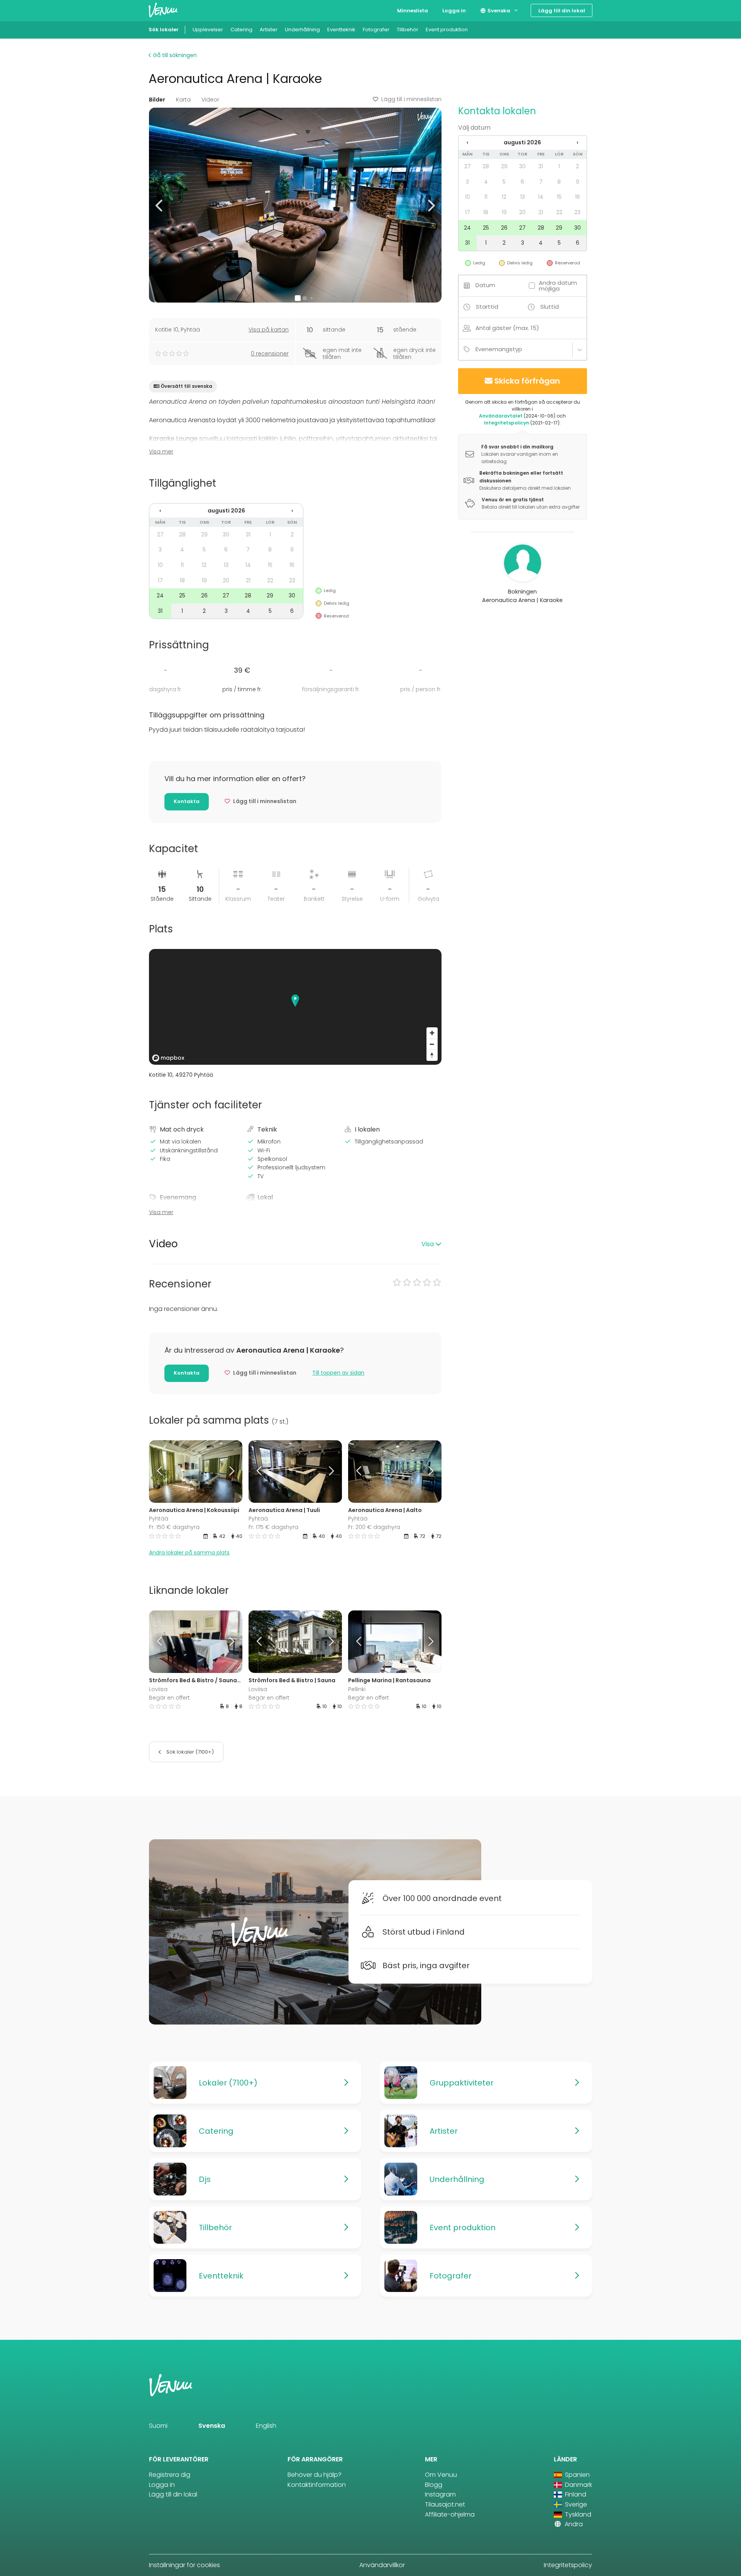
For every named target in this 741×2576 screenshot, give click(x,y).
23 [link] (292, 580)
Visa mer (161, 452)
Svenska (498, 11)
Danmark (578, 2485)
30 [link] (226, 534)
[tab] (295, 1244)
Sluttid (550, 307)
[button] (160, 205)
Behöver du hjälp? (315, 2475)
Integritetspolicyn (507, 423)
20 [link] (226, 580)
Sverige (575, 2504)
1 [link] (270, 534)
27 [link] (160, 534)
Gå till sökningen (174, 55)
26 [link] (204, 595)
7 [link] (248, 550)
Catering (241, 30)
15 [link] (270, 565)
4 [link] (182, 550)
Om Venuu (441, 2475)
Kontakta (187, 801)
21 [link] (248, 580)
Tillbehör (408, 30)
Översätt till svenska (186, 386)
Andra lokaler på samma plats (189, 1553)
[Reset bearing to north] (432, 1055)
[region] (295, 1007)
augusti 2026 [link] (226, 511)
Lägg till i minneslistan (411, 99)
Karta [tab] (183, 100)
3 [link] (160, 550)
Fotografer (376, 30)
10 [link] (160, 565)
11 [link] (182, 565)
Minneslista (413, 11)
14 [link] (248, 565)
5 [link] (204, 550)
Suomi (158, 2426)
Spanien (577, 2475)
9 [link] (292, 550)
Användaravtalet (501, 416)
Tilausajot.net (445, 2504)
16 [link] (292, 565)
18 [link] (182, 580)
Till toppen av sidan (338, 1373)
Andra (573, 2524)
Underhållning (302, 30)
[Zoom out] (432, 1044)
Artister (269, 30)
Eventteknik (341, 30)
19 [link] (204, 580)
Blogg (434, 2485)
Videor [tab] (210, 100)
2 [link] (292, 534)
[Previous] (161, 1472)
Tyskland (577, 2514)
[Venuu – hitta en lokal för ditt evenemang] (163, 10)
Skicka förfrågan (527, 381)
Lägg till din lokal (562, 11)
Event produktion (447, 30)
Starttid (487, 307)
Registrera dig (170, 2475)
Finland (575, 2494)
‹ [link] (160, 511)
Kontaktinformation (317, 2485)
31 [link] (248, 534)
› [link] (292, 511)
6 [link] (226, 550)
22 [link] (270, 580)
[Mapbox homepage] (168, 1058)
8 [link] (270, 550)
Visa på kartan (269, 330)
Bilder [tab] (157, 100)
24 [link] (160, 595)
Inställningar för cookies (184, 2565)
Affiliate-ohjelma (450, 2514)
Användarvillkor (382, 2565)
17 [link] (160, 580)
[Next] (230, 1472)
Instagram (440, 2494)
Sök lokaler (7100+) (189, 1752)
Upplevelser (208, 30)
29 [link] (204, 534)
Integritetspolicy (568, 2565)
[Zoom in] (432, 1033)
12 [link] (204, 565)
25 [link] (182, 595)
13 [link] (226, 565)
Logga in (454, 11)
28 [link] (182, 534)
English (266, 2426)
